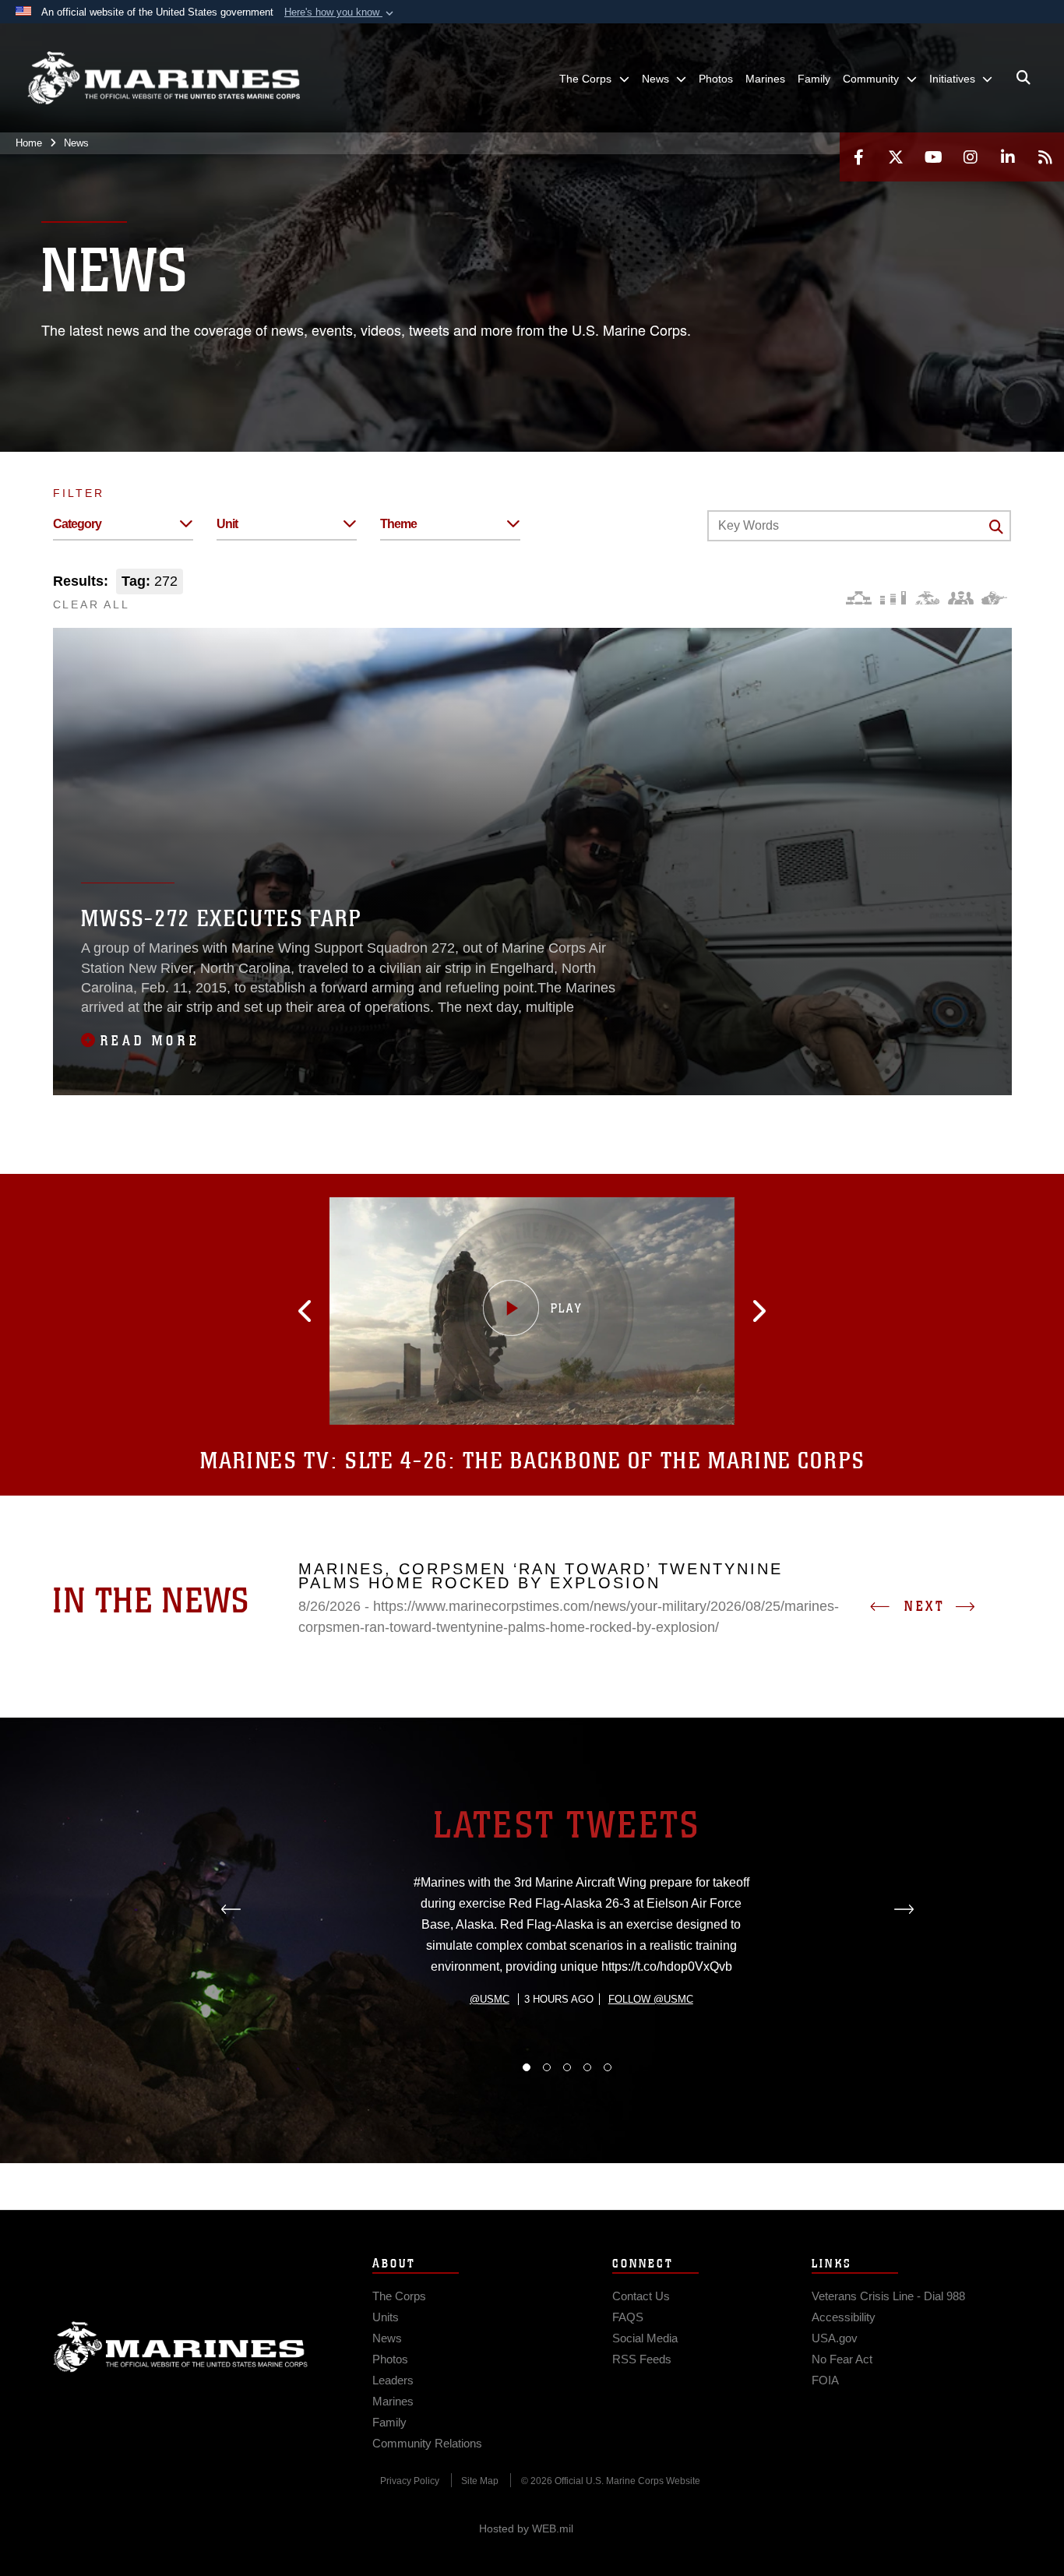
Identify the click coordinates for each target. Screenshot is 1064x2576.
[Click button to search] (996, 527)
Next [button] (925, 1606)
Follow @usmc (651, 1999)
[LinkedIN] (1008, 157)
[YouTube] (933, 157)
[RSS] (1045, 157)
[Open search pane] (1023, 78)
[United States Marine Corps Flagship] (164, 78)
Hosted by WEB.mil (526, 2528)
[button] (340, 12)
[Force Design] (859, 598)
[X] (896, 157)
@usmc (490, 1999)
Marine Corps (181, 2347)
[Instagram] (971, 157)
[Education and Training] (893, 598)
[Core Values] (927, 598)
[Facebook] (858, 157)
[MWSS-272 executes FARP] (532, 862)
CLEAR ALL (92, 604)
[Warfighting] (994, 598)
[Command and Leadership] (961, 598)
